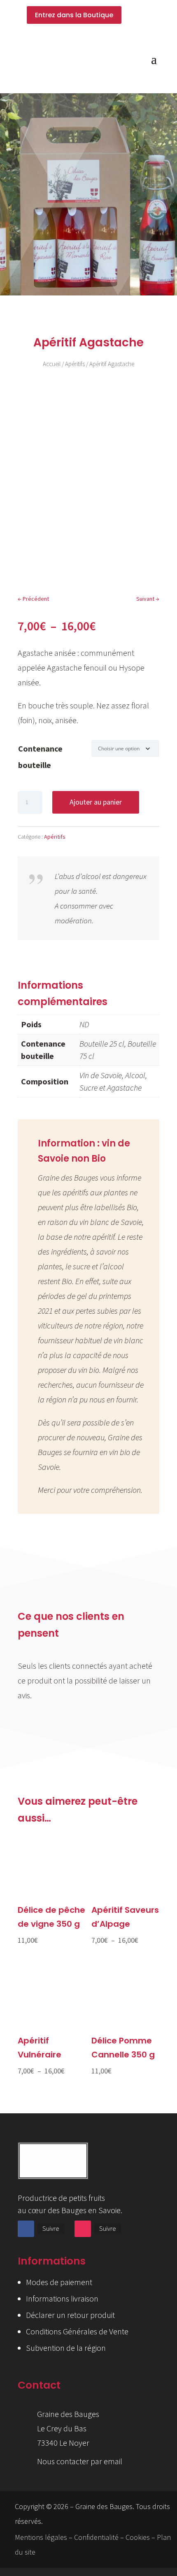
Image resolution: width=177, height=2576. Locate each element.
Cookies (138, 2537)
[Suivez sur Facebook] (26, 2229)
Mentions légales (41, 2537)
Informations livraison (62, 2298)
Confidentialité (96, 2537)
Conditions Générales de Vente (77, 2331)
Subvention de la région (66, 2348)
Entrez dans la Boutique (74, 15)
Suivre (51, 2228)
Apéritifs (75, 364)
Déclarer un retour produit (70, 2315)
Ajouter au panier (96, 802)
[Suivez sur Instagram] (83, 2229)
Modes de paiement (59, 2282)
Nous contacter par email (80, 2461)
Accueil (52, 364)
